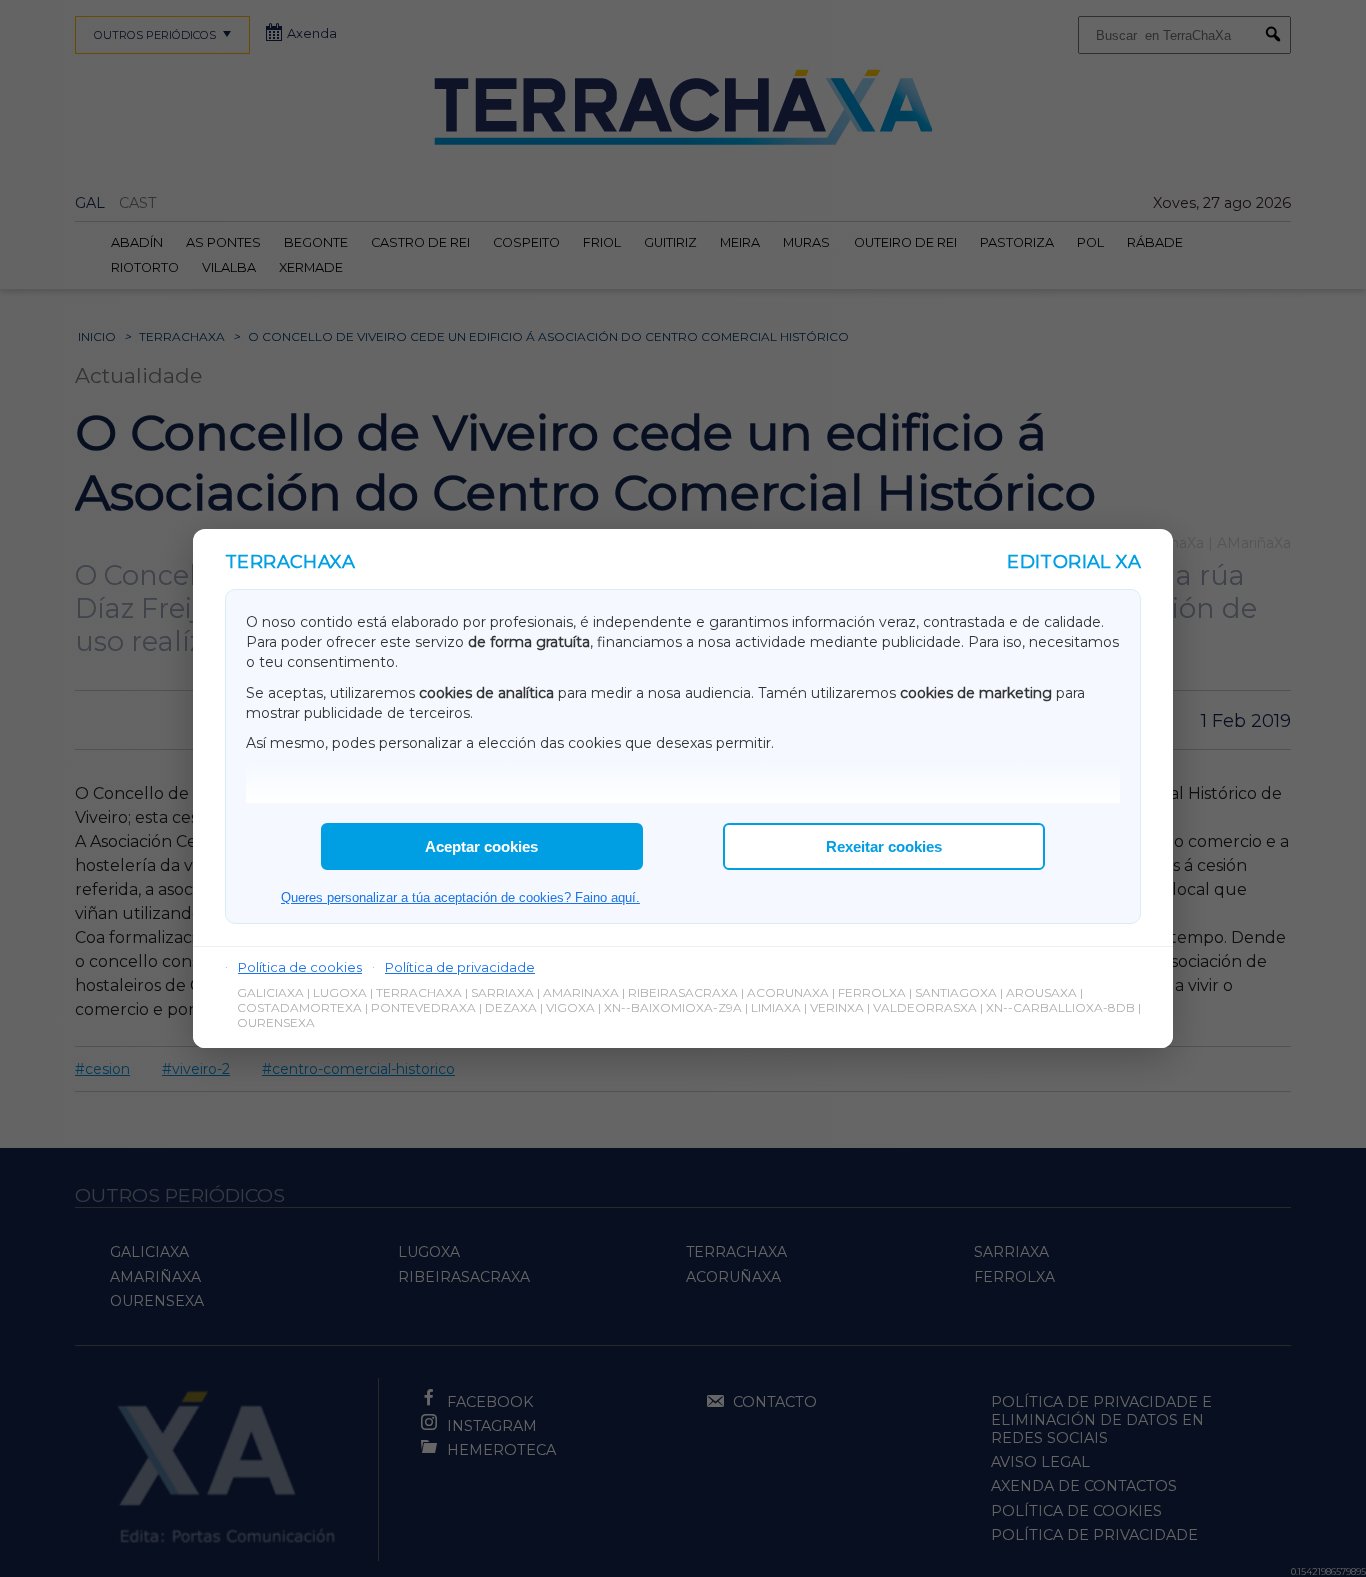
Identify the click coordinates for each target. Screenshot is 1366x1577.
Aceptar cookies (481, 846)
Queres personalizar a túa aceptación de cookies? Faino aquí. (460, 897)
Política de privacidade (460, 967)
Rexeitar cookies (884, 846)
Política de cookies (300, 967)
